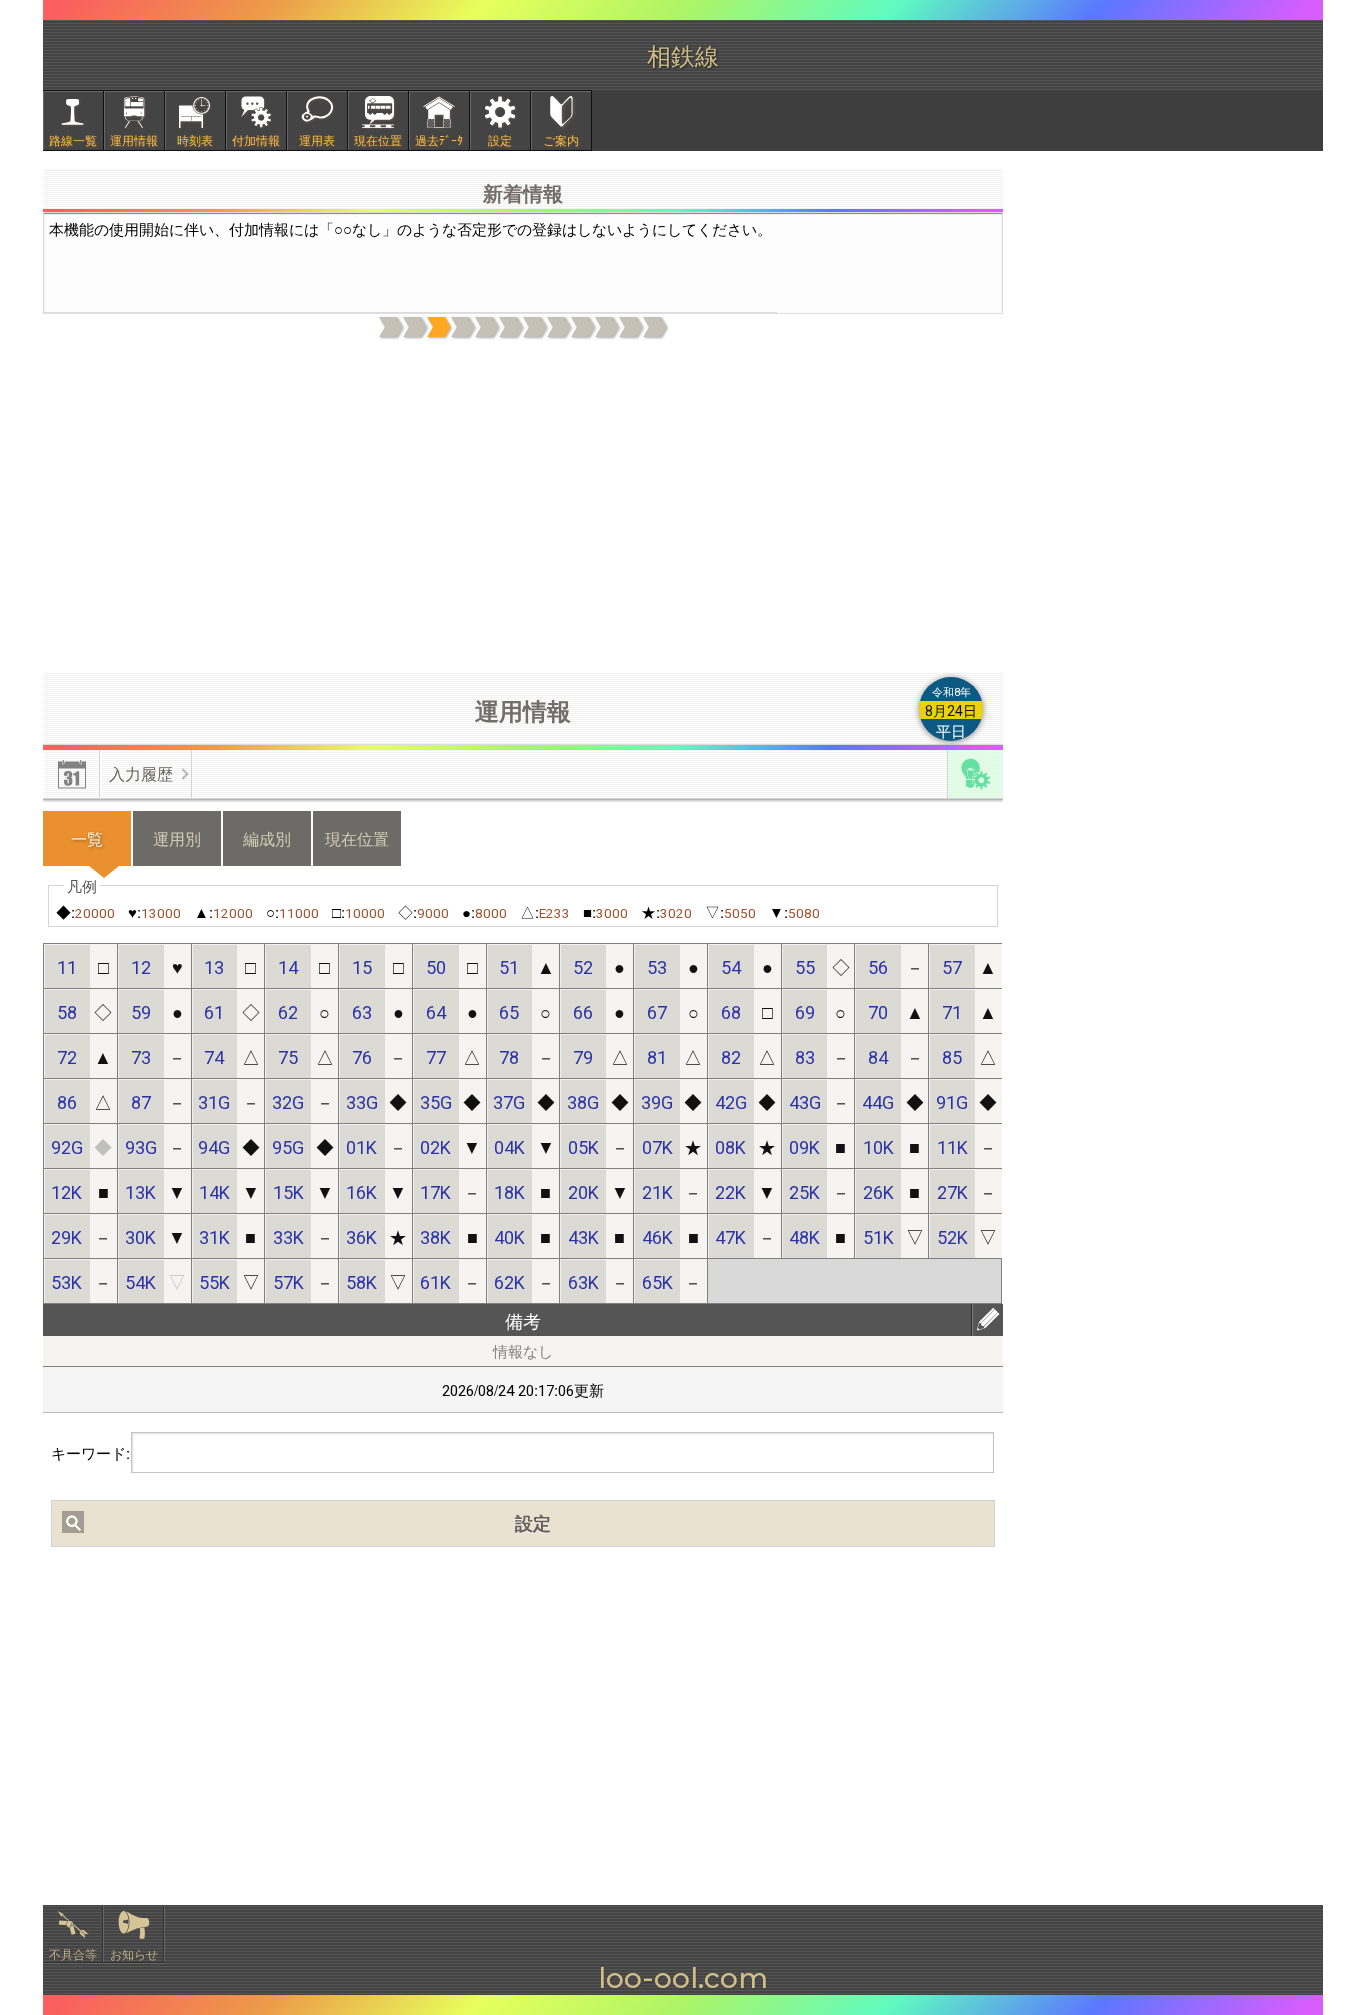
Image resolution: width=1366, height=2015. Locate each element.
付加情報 (256, 139)
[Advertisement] (523, 507)
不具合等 (73, 1953)
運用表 (317, 139)
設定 (500, 139)
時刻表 (195, 139)
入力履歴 (141, 773)
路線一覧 (73, 139)
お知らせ (134, 1953)
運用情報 (134, 139)
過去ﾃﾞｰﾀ (439, 139)
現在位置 (378, 139)
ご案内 (561, 139)
